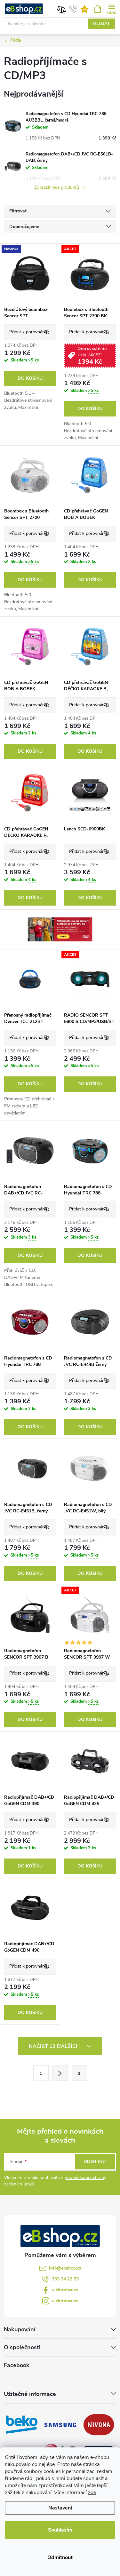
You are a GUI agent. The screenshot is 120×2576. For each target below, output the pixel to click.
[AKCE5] (90, 979)
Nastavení (60, 2508)
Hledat (101, 24)
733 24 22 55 (65, 2279)
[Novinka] (30, 273)
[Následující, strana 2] (60, 2073)
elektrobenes (65, 2290)
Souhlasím (60, 2530)
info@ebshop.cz (65, 2268)
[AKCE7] (90, 273)
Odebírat (95, 2162)
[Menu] (112, 8)
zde (92, 2493)
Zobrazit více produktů (57, 188)
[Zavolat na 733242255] (73, 9)
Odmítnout (60, 2557)
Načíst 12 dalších (55, 2046)
